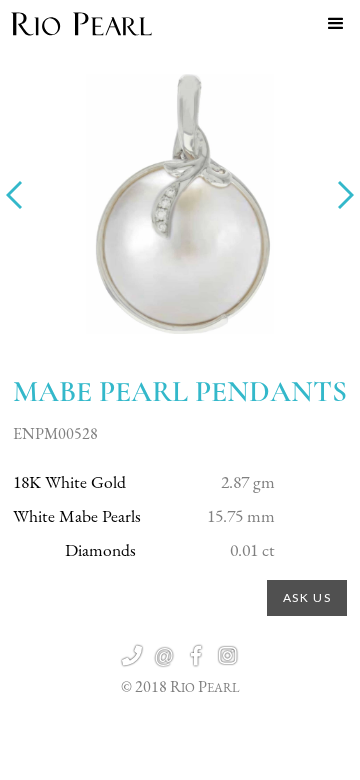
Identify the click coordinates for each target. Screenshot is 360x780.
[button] (336, 24)
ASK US (307, 597)
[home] (81, 24)
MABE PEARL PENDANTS (180, 391)
